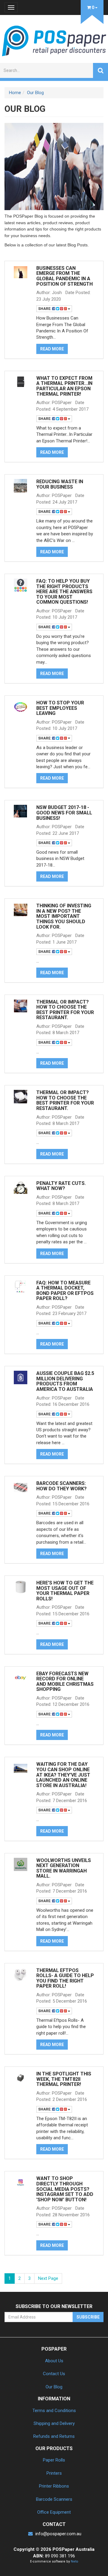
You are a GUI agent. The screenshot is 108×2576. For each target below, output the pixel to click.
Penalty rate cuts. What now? (61, 1186)
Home (15, 93)
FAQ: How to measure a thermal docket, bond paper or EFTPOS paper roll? (65, 1291)
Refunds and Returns (54, 2436)
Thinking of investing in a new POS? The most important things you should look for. (64, 916)
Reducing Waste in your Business (60, 484)
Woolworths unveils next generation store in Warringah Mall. (64, 1868)
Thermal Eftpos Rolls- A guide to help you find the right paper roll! (65, 1978)
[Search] (100, 70)
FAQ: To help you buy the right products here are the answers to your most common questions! (64, 592)
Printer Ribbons (54, 2486)
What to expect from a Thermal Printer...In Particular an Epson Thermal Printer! (64, 386)
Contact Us (54, 2374)
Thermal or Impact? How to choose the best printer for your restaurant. (65, 1010)
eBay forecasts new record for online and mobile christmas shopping (65, 1682)
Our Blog (35, 93)
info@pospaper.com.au (58, 2534)
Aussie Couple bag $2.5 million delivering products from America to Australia (65, 1381)
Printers (54, 2473)
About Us (54, 2361)
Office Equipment (54, 2512)
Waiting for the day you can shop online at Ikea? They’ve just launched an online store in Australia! (63, 1775)
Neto (75, 2561)
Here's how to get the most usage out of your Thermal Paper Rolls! (65, 1591)
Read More (52, 349)
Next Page (48, 2278)
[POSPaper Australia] (54, 40)
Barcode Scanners (54, 2499)
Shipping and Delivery (54, 2423)
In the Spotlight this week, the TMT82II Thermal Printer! (64, 2079)
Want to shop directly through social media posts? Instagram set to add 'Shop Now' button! (65, 2189)
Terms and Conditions (54, 2411)
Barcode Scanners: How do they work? (61, 1486)
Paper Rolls (54, 2460)
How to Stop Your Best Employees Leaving (60, 708)
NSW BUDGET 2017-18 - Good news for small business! (64, 813)
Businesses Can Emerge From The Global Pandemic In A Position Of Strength (64, 276)
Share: (45, 309)
